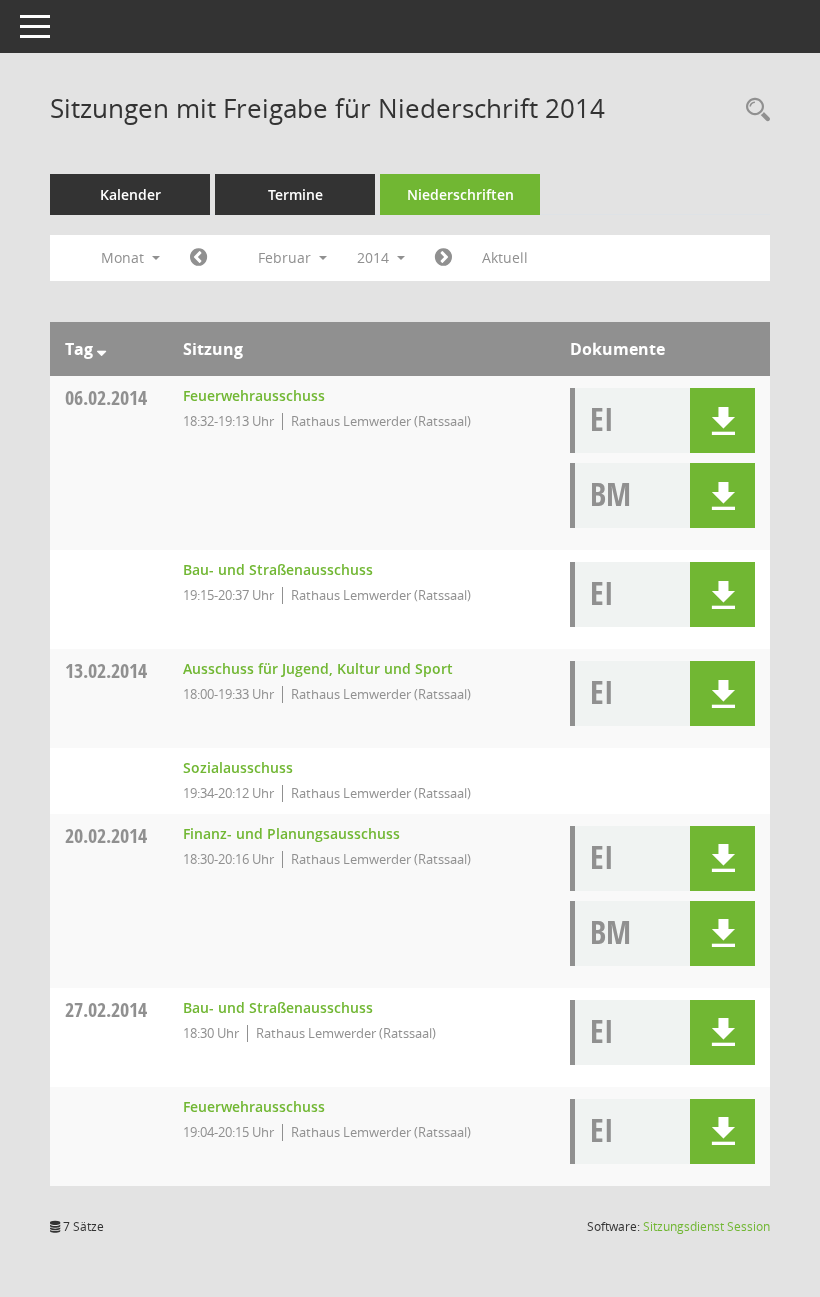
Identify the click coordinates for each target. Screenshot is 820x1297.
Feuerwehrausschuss (254, 395)
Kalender (130, 194)
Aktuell (505, 257)
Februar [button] (286, 257)
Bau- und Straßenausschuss (278, 569)
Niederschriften (460, 194)
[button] (722, 420)
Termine (295, 194)
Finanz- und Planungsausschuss (291, 833)
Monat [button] (124, 257)
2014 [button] (375, 257)
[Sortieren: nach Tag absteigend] (101, 349)
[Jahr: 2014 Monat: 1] (198, 258)
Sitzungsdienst (706, 1226)
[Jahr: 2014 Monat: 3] (443, 258)
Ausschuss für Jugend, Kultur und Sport (318, 668)
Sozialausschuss (238, 767)
